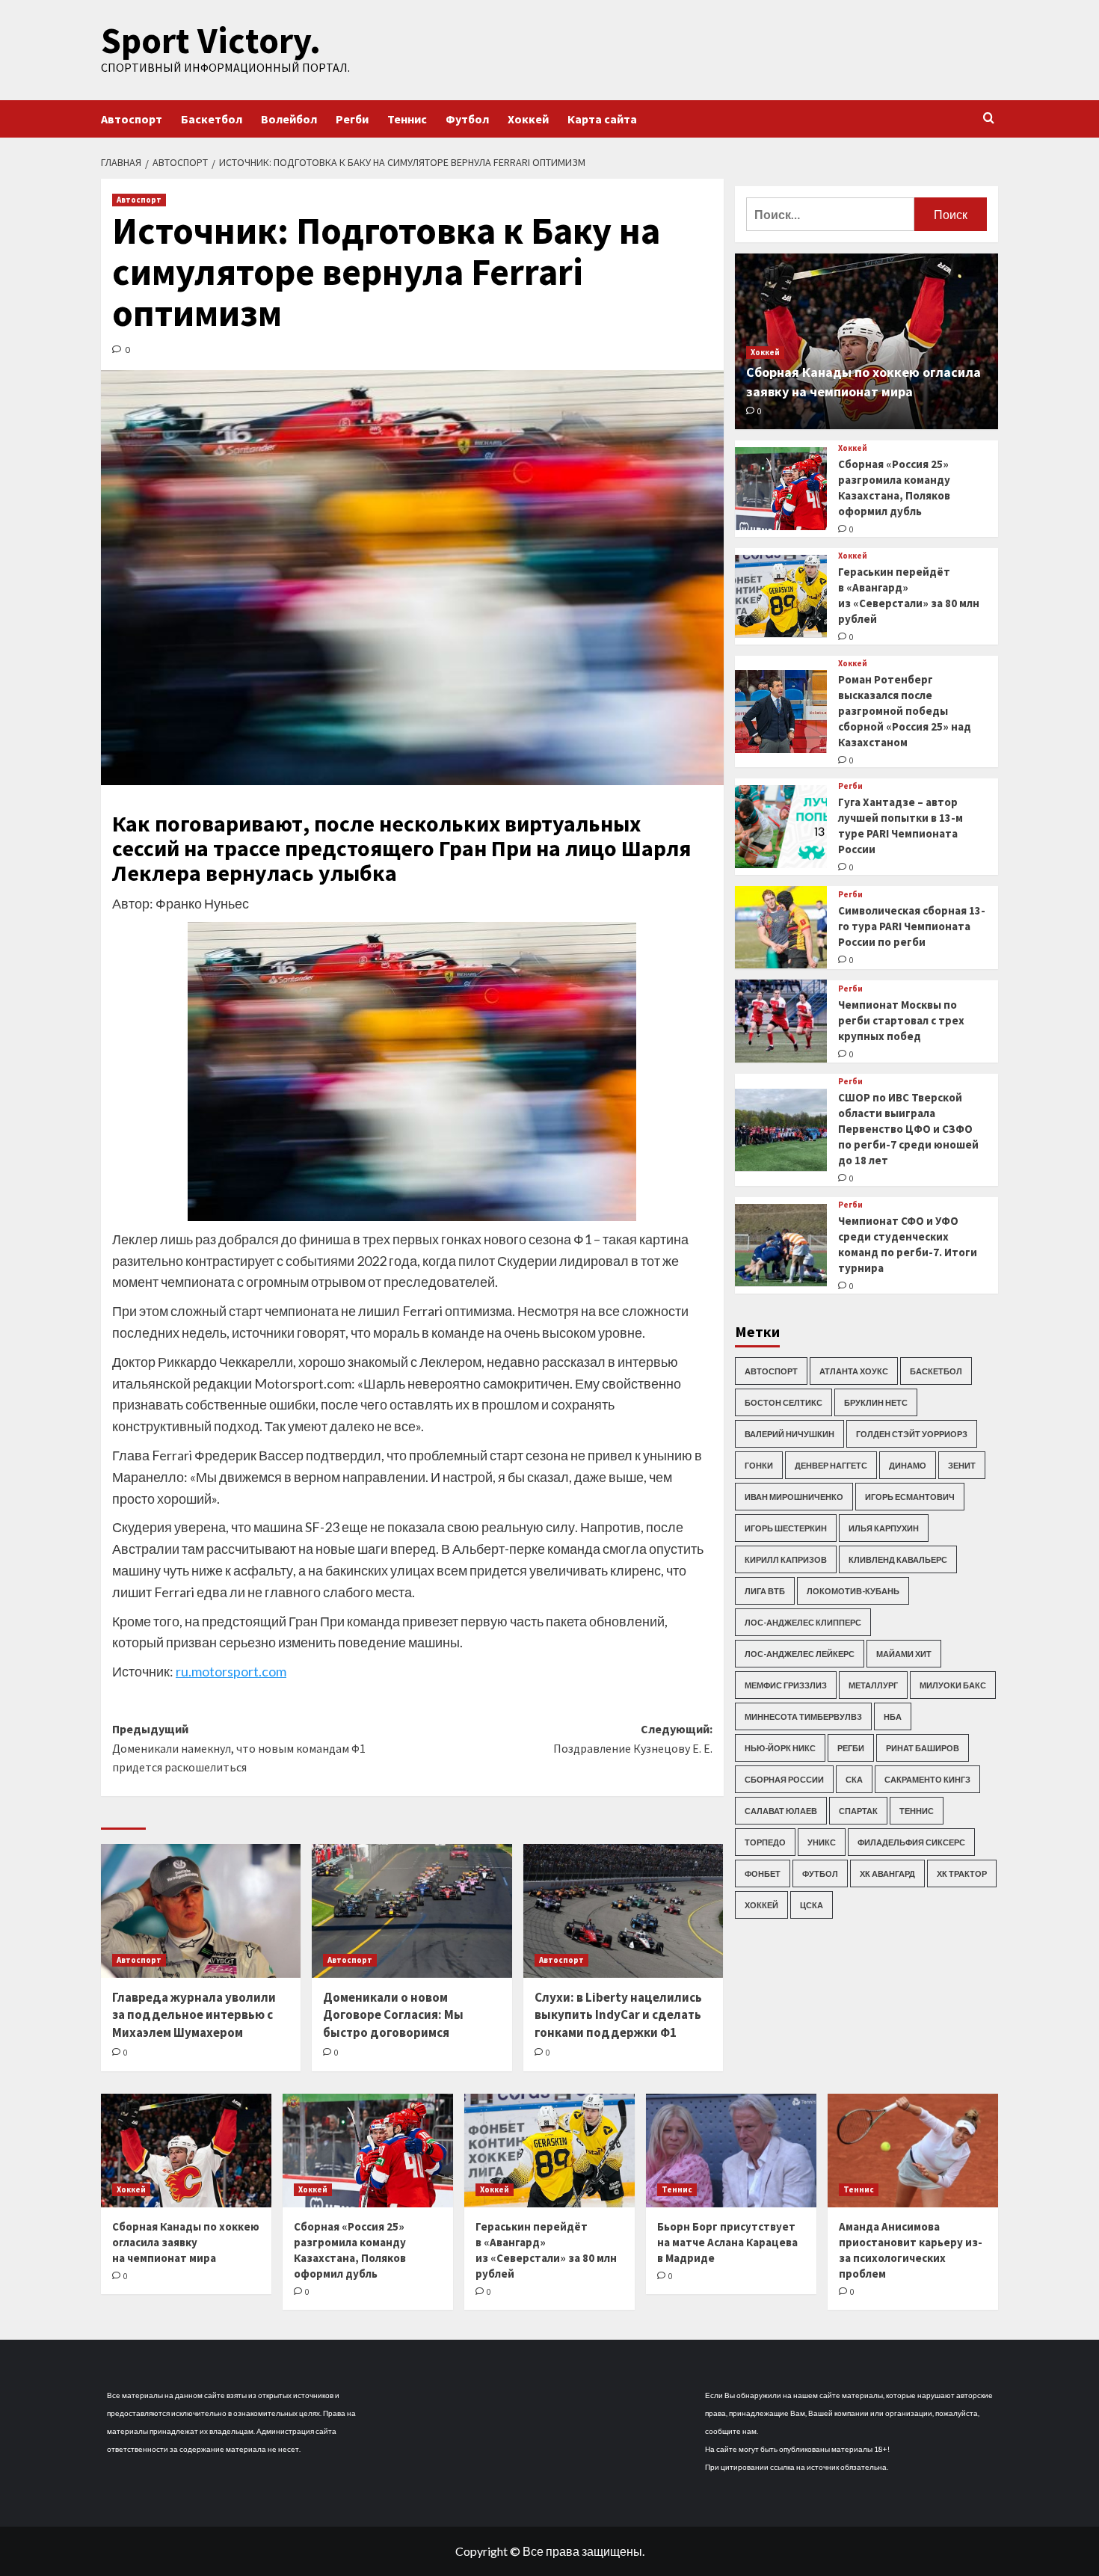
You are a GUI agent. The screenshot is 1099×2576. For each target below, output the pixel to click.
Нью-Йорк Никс (780, 1747)
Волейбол (289, 119)
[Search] (989, 119)
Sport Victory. (211, 40)
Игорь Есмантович (910, 1496)
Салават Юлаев (781, 1810)
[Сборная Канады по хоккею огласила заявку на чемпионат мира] (186, 2151)
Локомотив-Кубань (853, 1590)
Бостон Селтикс (784, 1402)
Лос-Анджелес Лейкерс (800, 1653)
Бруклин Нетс (876, 1402)
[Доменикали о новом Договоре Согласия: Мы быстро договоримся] (412, 1911)
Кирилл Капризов (786, 1559)
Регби (352, 119)
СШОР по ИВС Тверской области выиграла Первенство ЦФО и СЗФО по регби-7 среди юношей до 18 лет (908, 1129)
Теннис (407, 119)
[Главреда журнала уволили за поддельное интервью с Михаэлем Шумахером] (201, 1911)
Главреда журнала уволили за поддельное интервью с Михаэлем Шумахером (194, 2015)
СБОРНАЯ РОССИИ (784, 1779)
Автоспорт (132, 119)
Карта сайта (602, 119)
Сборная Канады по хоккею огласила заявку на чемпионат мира (186, 2242)
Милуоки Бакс (953, 1684)
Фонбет (763, 1873)
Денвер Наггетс (831, 1464)
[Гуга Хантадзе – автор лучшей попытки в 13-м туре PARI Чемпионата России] (781, 827)
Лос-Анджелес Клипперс (803, 1621)
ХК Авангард (887, 1873)
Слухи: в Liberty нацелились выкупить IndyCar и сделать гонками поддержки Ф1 (618, 2015)
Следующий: (632, 1739)
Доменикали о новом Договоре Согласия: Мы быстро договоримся (393, 2015)
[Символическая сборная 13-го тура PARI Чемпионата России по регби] (781, 928)
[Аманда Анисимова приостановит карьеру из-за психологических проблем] (913, 2151)
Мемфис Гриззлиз (786, 1684)
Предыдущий (239, 1748)
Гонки (759, 1464)
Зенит (962, 1464)
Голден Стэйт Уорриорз (912, 1433)
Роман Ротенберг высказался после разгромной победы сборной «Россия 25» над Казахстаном (905, 710)
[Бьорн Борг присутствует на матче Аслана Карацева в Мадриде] (731, 2151)
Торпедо (765, 1841)
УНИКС (822, 1841)
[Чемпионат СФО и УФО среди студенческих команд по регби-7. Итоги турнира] (781, 1245)
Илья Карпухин (884, 1527)
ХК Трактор (962, 1873)
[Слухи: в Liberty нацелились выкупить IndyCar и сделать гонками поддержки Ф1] (623, 1911)
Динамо (908, 1464)
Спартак (858, 1810)
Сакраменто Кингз (927, 1779)
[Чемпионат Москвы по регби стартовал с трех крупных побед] (781, 1021)
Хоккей (528, 119)
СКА (854, 1779)
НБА (893, 1716)
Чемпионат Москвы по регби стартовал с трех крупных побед (901, 1020)
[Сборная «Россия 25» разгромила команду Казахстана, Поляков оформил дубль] (781, 489)
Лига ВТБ (765, 1590)
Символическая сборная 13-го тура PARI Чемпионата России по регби (912, 926)
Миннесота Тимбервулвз (803, 1716)
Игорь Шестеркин (786, 1527)
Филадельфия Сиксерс (911, 1841)
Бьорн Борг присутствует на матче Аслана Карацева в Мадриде (727, 2242)
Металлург (873, 1684)
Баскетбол (212, 119)
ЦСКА (812, 1904)
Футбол (467, 119)
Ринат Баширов (923, 1747)
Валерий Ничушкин (789, 1433)
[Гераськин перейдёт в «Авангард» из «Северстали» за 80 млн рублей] (781, 596)
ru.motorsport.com (231, 1671)
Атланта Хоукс (854, 1370)
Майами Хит (904, 1653)
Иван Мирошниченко (794, 1496)
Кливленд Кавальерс (898, 1559)
